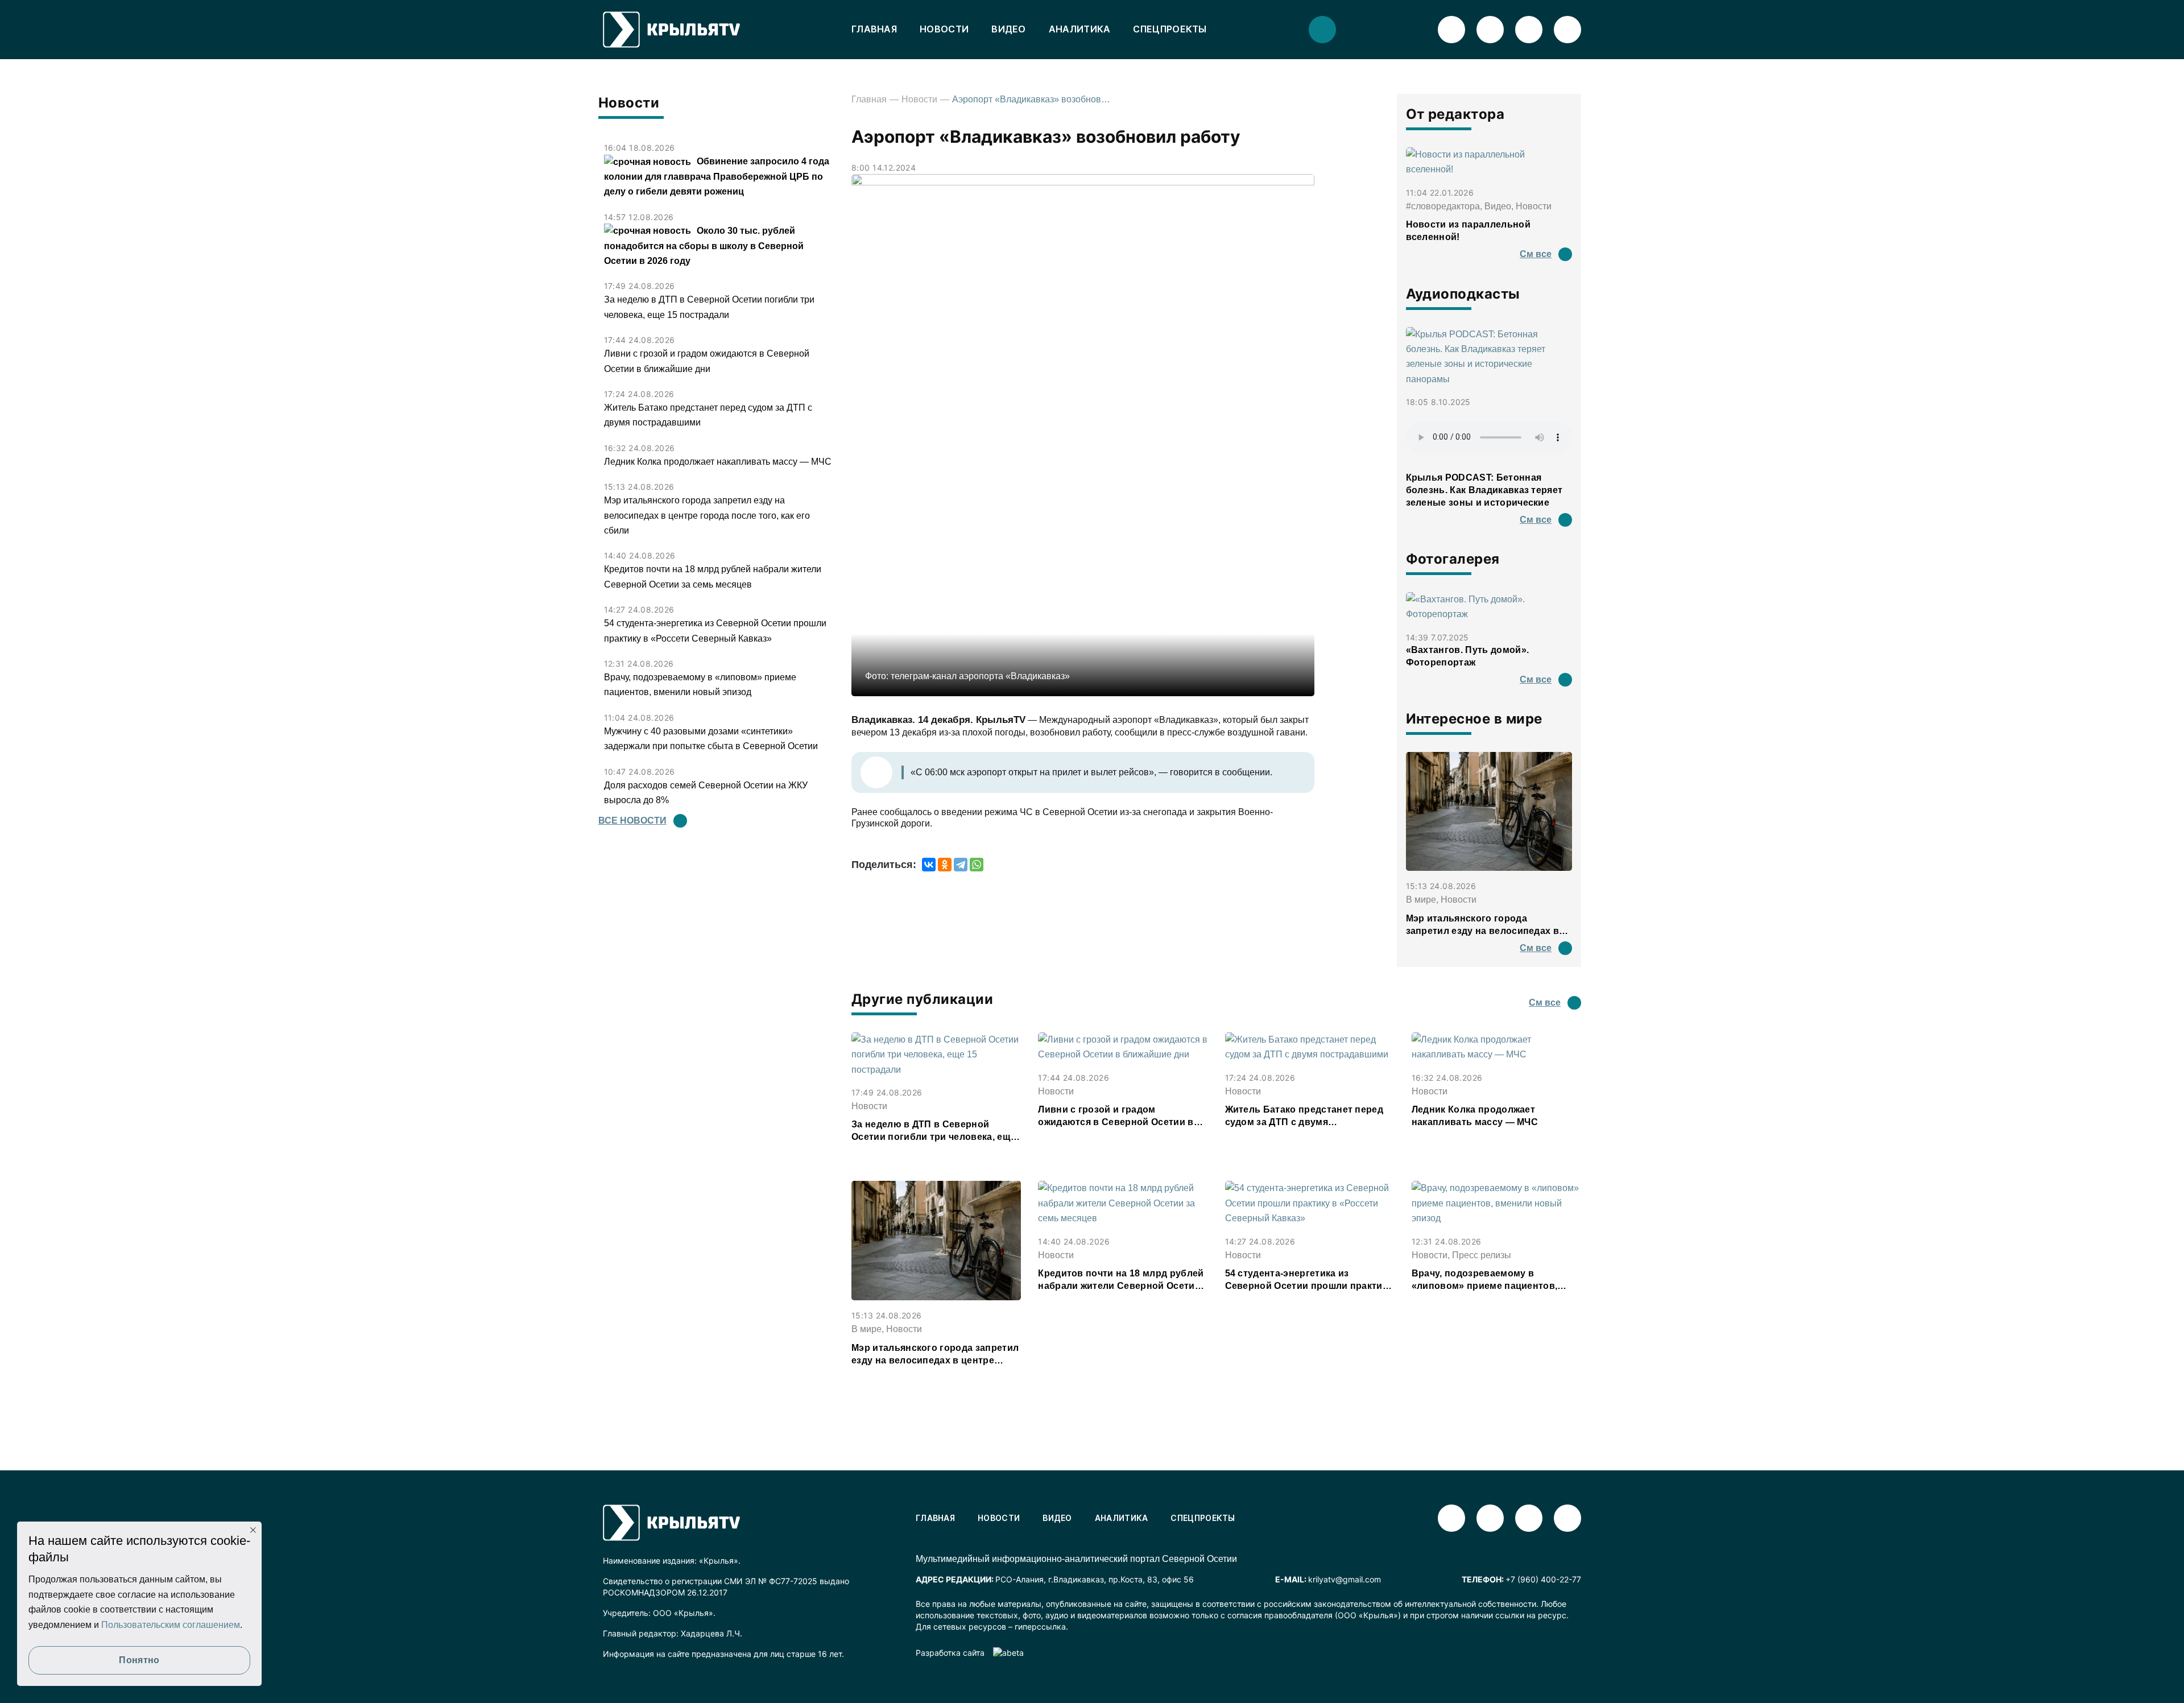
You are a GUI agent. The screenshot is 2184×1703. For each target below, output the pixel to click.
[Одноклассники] (945, 865)
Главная (874, 29)
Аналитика (1080, 29)
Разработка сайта (950, 1653)
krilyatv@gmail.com (1345, 1579)
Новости (944, 29)
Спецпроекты (1170, 29)
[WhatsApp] (977, 865)
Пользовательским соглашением (171, 1625)
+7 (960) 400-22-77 (1543, 1579)
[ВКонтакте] (929, 865)
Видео (1009, 29)
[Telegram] (961, 865)
